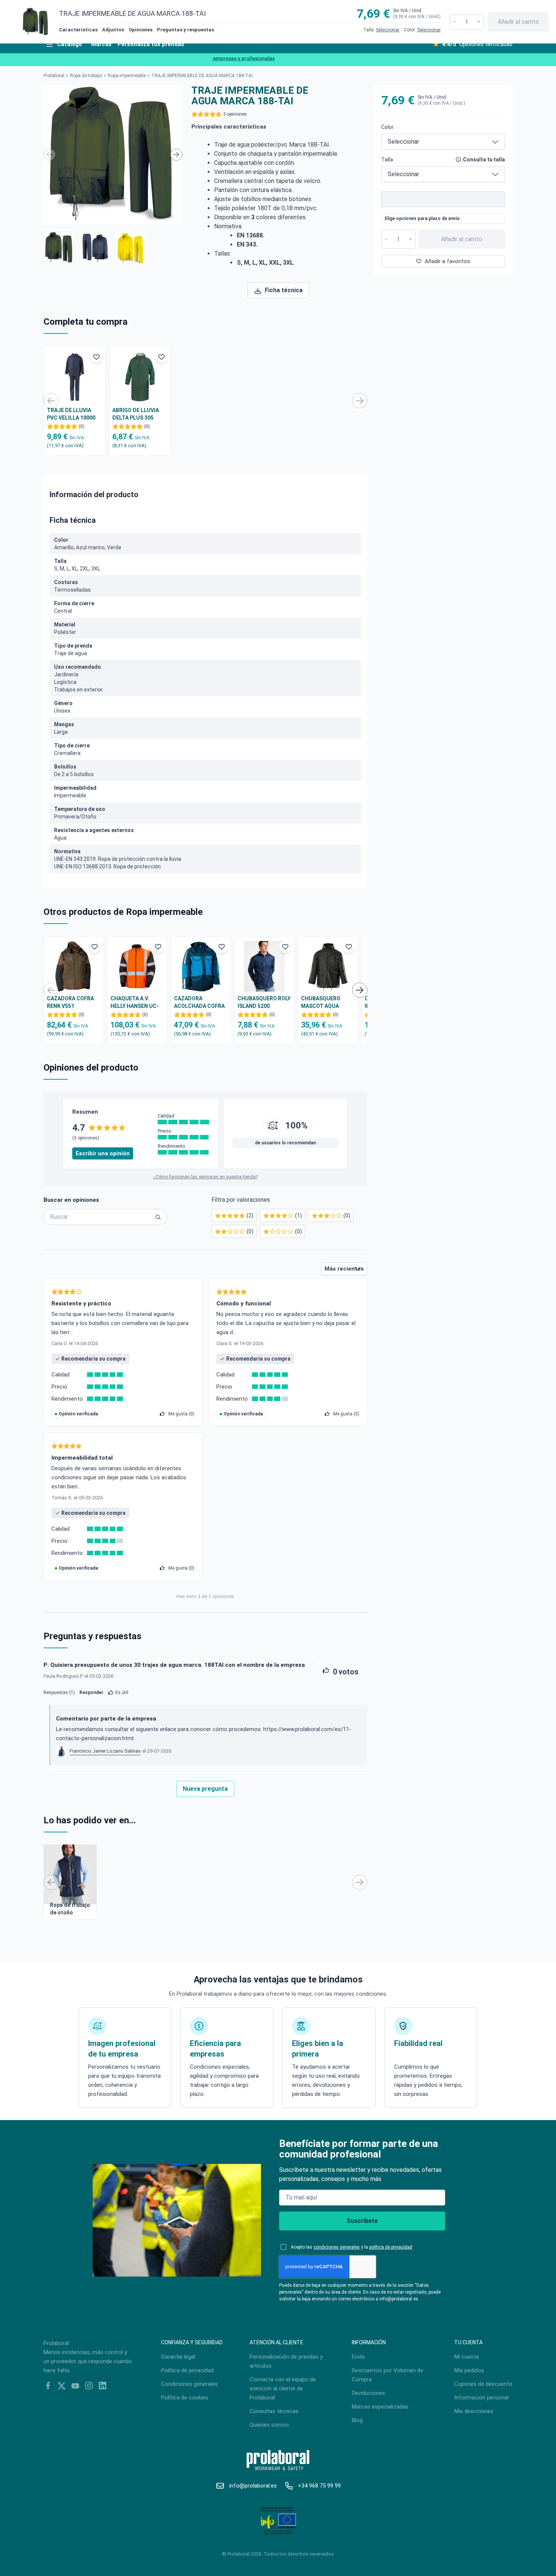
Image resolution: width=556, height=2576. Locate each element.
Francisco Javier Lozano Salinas (105, 1751)
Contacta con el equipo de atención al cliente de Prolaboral (283, 2388)
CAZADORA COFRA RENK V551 (70, 1002)
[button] (59, 247)
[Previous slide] (50, 155)
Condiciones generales (189, 2384)
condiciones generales (337, 2247)
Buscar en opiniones (71, 1200)
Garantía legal (178, 2357)
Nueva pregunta (205, 1789)
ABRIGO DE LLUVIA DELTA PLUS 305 (136, 414)
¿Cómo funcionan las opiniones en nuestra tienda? (205, 1177)
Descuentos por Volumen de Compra (387, 2375)
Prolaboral (54, 76)
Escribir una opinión (103, 1153)
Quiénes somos (269, 2425)
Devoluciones (368, 2393)
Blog (357, 2420)
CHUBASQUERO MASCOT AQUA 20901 (321, 1003)
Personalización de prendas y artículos (286, 2361)
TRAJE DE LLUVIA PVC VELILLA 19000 (71, 414)
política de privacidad (391, 2247)
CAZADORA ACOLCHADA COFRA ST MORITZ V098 (199, 1003)
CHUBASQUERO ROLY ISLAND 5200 (264, 1002)
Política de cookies (185, 2398)
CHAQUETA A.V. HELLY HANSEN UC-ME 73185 (135, 1003)
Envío (358, 2357)
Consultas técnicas (274, 2411)
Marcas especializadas (380, 2407)
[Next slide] (176, 155)
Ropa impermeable (127, 76)
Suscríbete (362, 2221)
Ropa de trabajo (86, 76)
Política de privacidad (187, 2370)
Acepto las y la (352, 2247)
